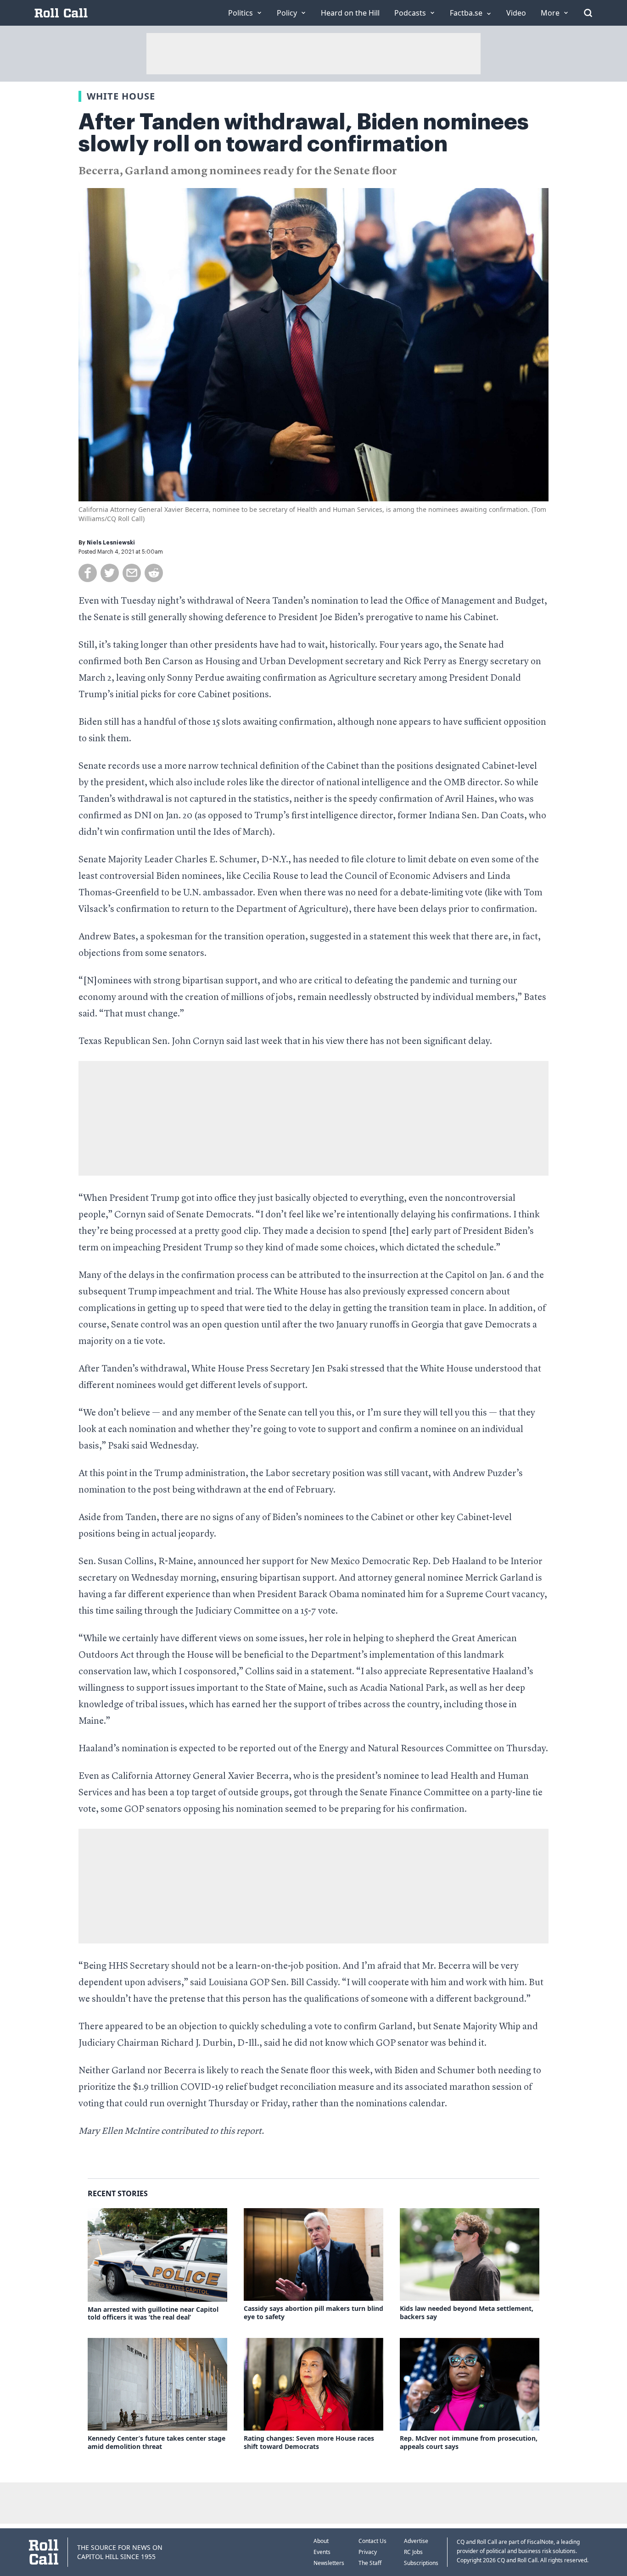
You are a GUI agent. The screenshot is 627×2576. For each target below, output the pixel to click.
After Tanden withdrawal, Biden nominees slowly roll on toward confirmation (304, 133)
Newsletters (329, 2563)
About (321, 2541)
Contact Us (372, 2541)
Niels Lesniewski (111, 543)
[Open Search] (588, 13)
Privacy (368, 2552)
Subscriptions (421, 2563)
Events (322, 2552)
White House (121, 96)
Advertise (416, 2541)
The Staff (370, 2563)
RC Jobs (413, 2552)
